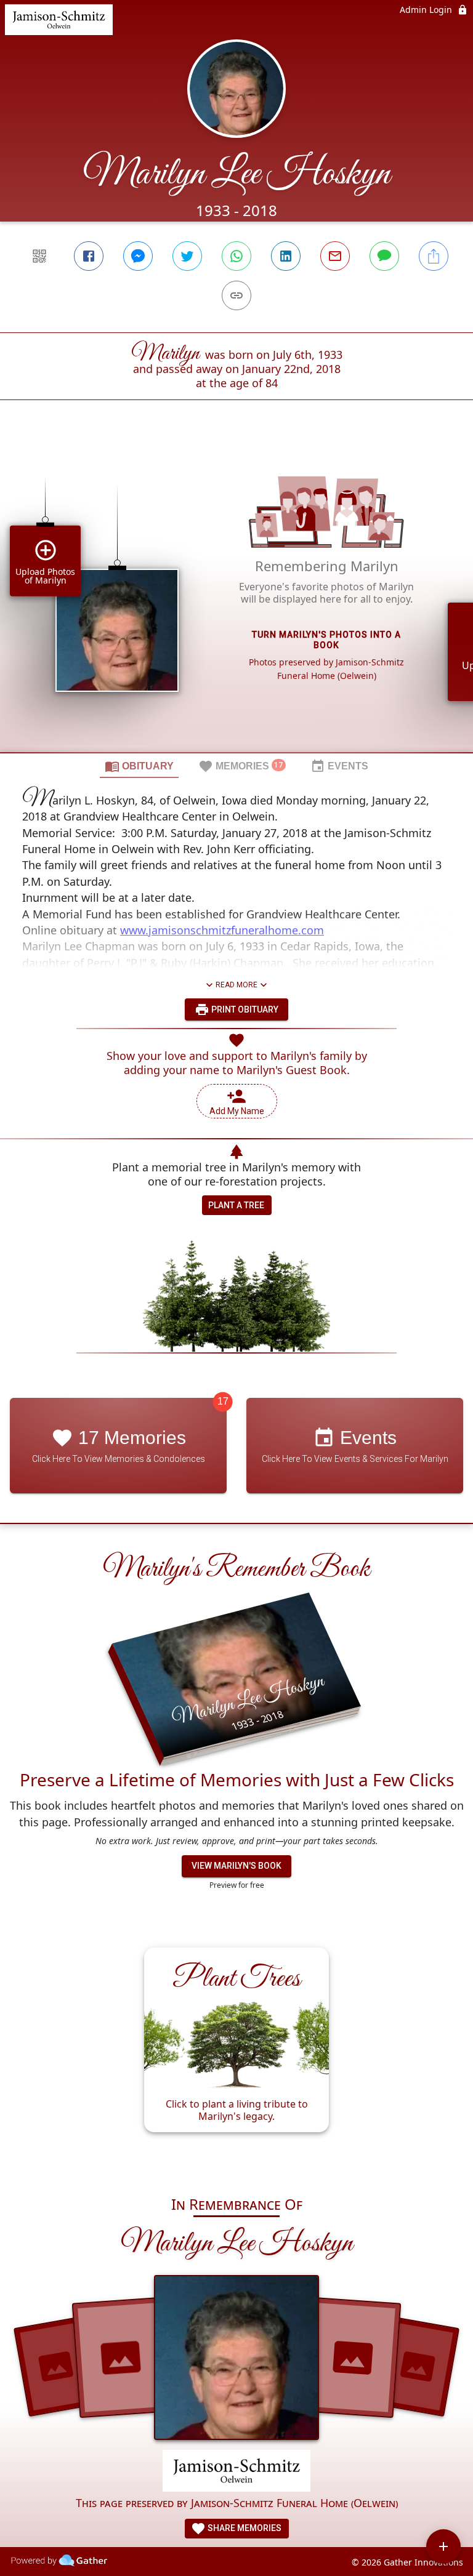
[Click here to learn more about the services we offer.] (236, 2472)
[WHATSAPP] (236, 256)
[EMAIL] (335, 256)
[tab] (139, 766)
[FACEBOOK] (89, 256)
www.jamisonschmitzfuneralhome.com (222, 930)
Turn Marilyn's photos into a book (326, 640)
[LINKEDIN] (286, 256)
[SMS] (384, 256)
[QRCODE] (39, 256)
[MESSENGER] (138, 256)
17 (223, 1401)
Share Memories (244, 2528)
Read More (236, 985)
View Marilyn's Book (236, 1866)
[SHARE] (434, 256)
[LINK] (236, 295)
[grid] (236, 597)
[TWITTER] (187, 256)
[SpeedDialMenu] (443, 2546)
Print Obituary (244, 1009)
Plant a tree (236, 1205)
